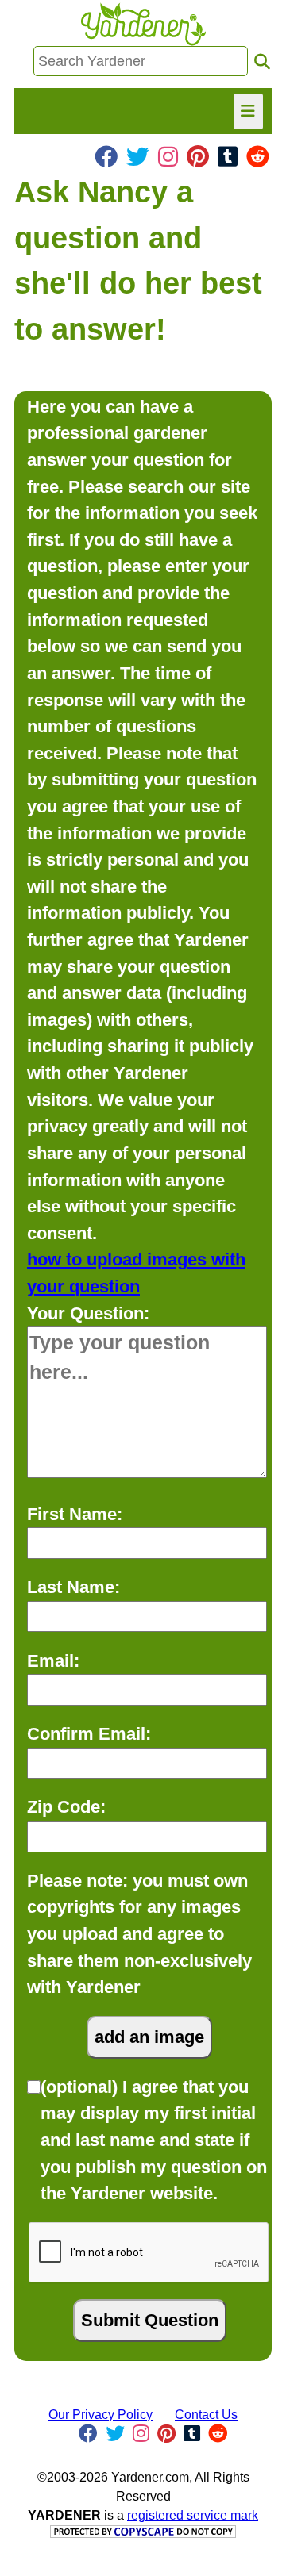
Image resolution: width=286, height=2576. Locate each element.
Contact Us (206, 2415)
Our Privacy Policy (100, 2415)
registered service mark (193, 2515)
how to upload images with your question (136, 1273)
